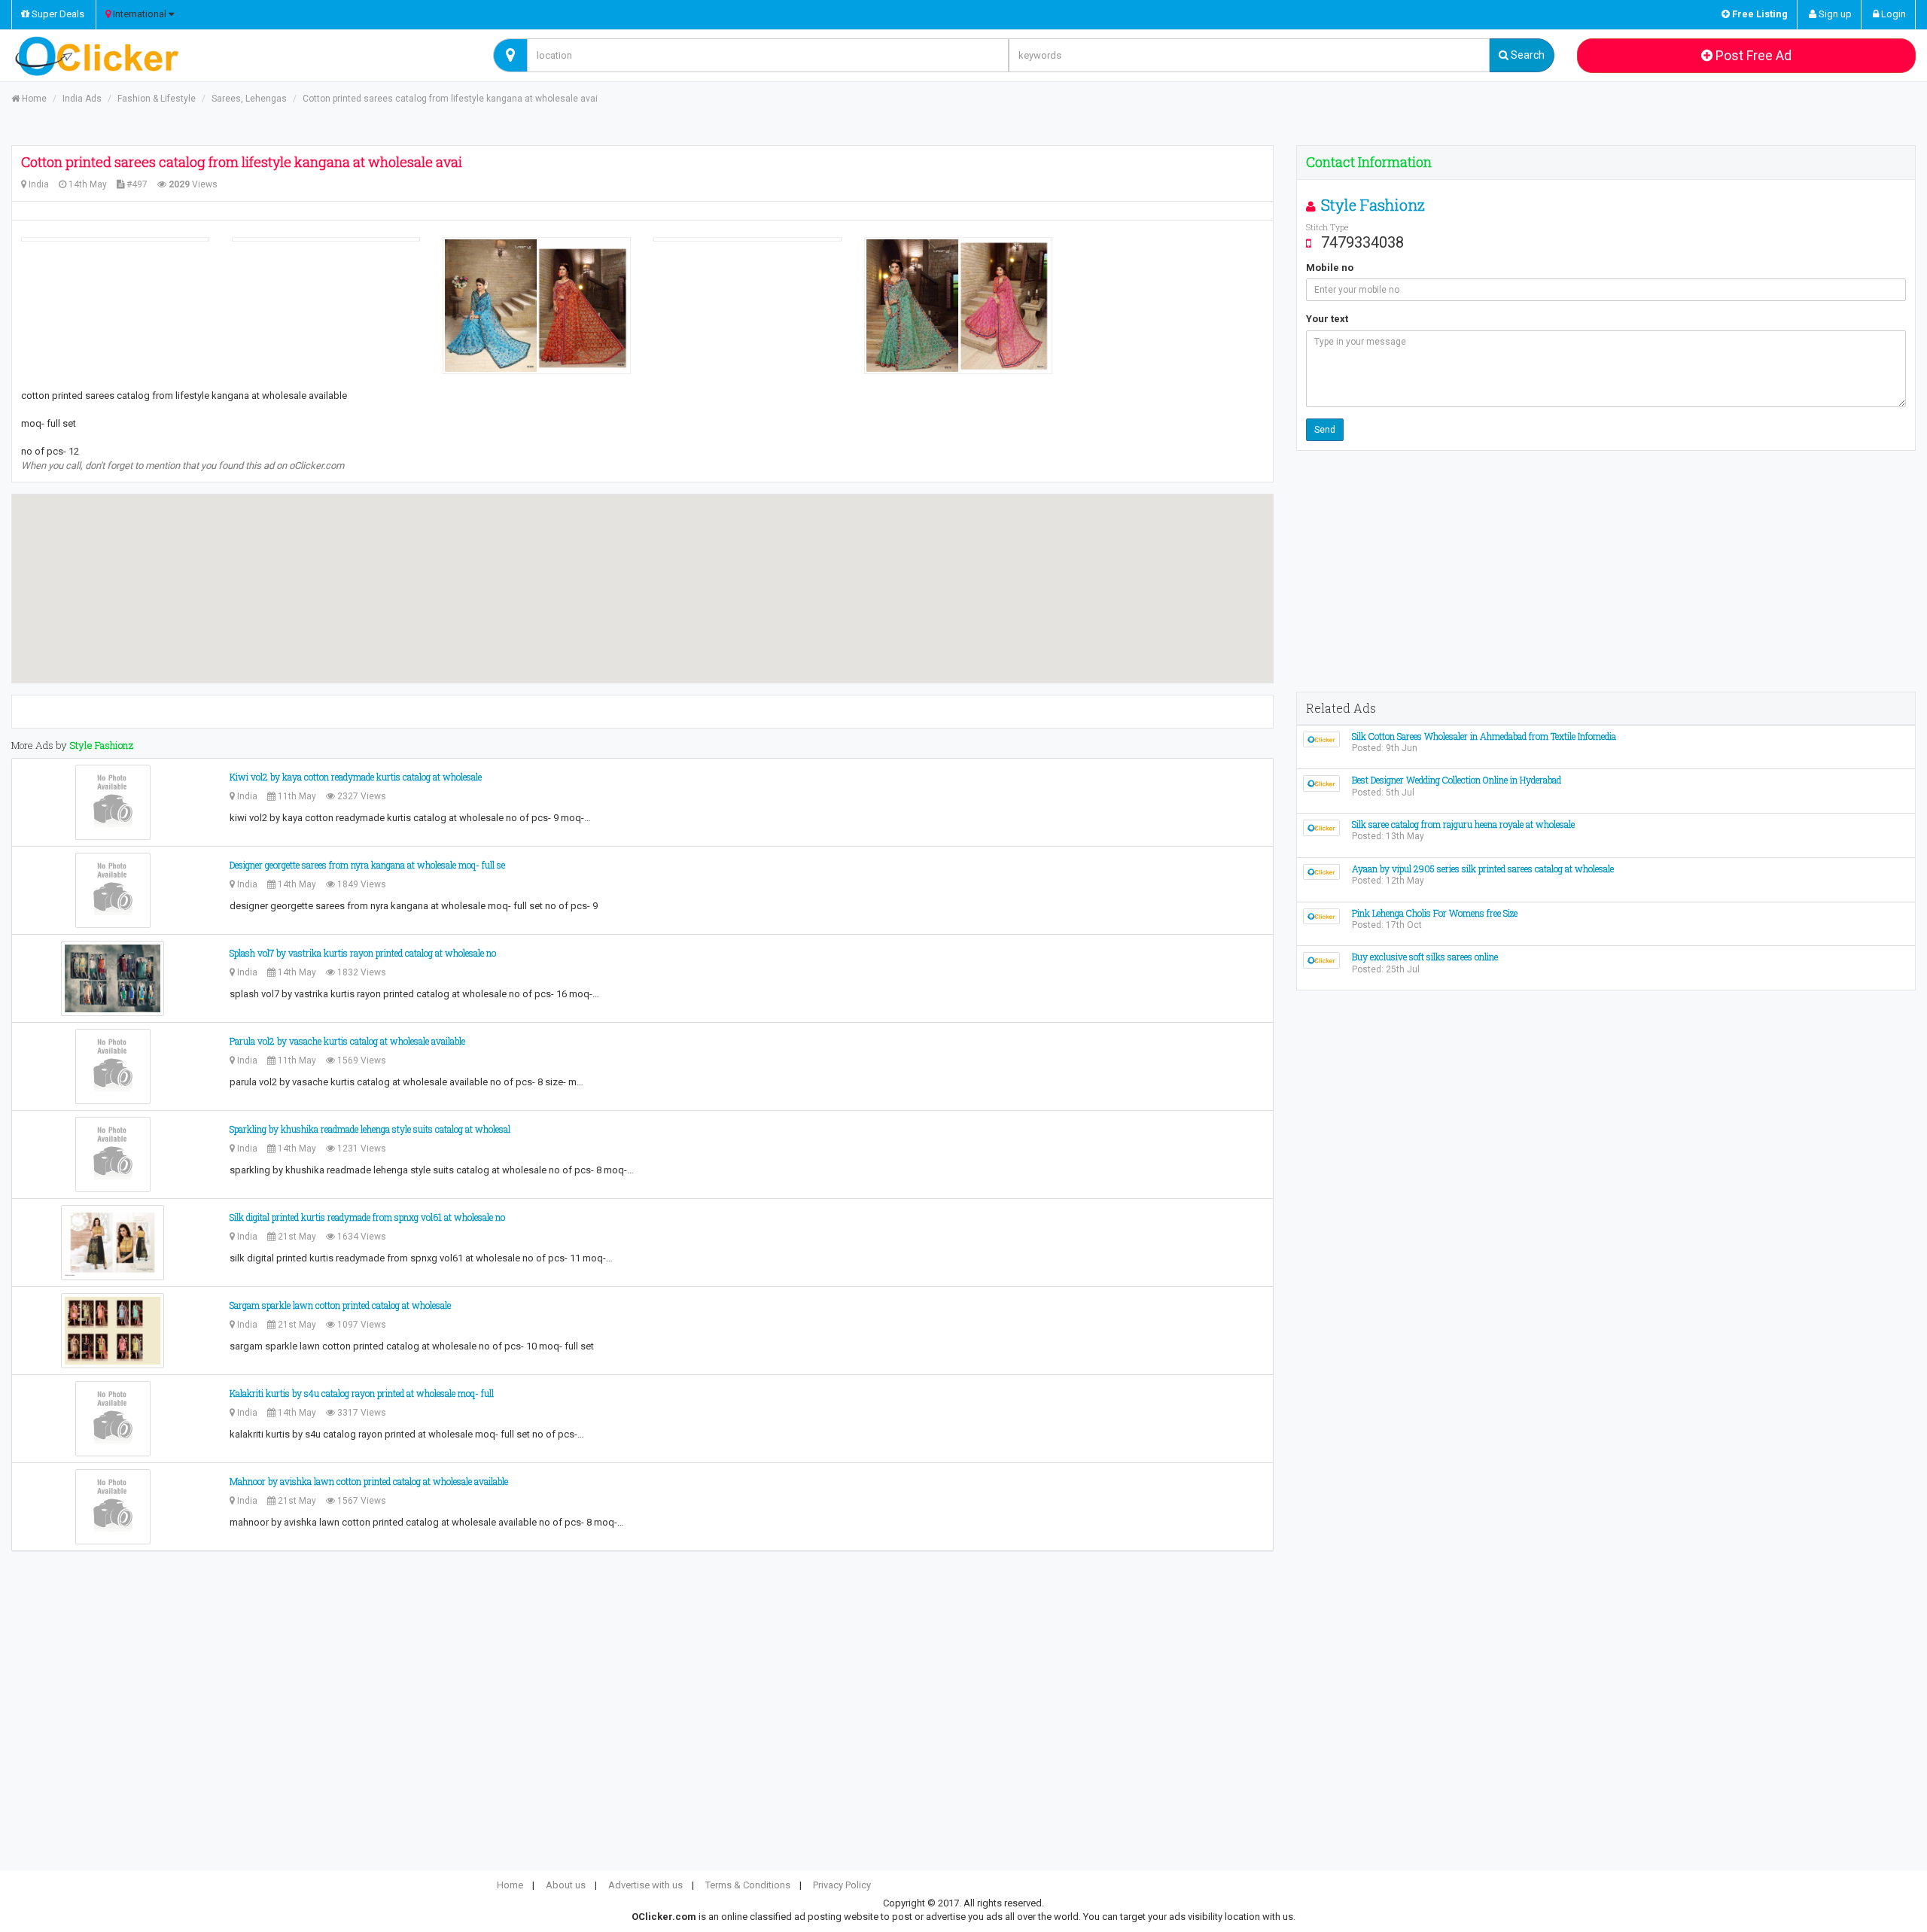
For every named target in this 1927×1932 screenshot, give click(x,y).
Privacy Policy (842, 1885)
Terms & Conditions (748, 1885)
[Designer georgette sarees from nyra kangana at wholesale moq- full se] (113, 890)
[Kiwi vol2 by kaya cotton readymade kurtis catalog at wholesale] (113, 802)
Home (33, 99)
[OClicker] (241, 56)
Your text (1327, 319)
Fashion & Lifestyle (157, 99)
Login (1892, 14)
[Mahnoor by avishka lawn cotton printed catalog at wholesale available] (113, 1507)
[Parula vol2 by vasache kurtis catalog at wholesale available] (113, 1066)
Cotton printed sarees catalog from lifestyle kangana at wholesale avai (450, 99)
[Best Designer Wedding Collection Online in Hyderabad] (1321, 783)
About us (566, 1885)
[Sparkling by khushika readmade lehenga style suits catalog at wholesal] (113, 1155)
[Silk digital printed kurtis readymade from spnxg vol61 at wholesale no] (113, 1243)
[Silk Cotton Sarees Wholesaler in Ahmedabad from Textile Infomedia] (1321, 739)
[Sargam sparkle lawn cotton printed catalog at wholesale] (113, 1331)
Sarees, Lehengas (249, 99)
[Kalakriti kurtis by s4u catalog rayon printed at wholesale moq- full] (113, 1419)
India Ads (82, 99)
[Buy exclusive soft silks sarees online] (1321, 960)
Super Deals (57, 14)
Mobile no (1330, 268)
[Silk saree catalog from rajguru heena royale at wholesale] (1321, 827)
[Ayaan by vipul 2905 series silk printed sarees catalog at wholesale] (1321, 871)
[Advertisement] (1606, 571)
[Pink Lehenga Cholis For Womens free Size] (1321, 916)
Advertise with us (645, 1885)
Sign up (1834, 14)
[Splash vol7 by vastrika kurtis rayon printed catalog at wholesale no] (113, 978)
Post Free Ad (1752, 55)
